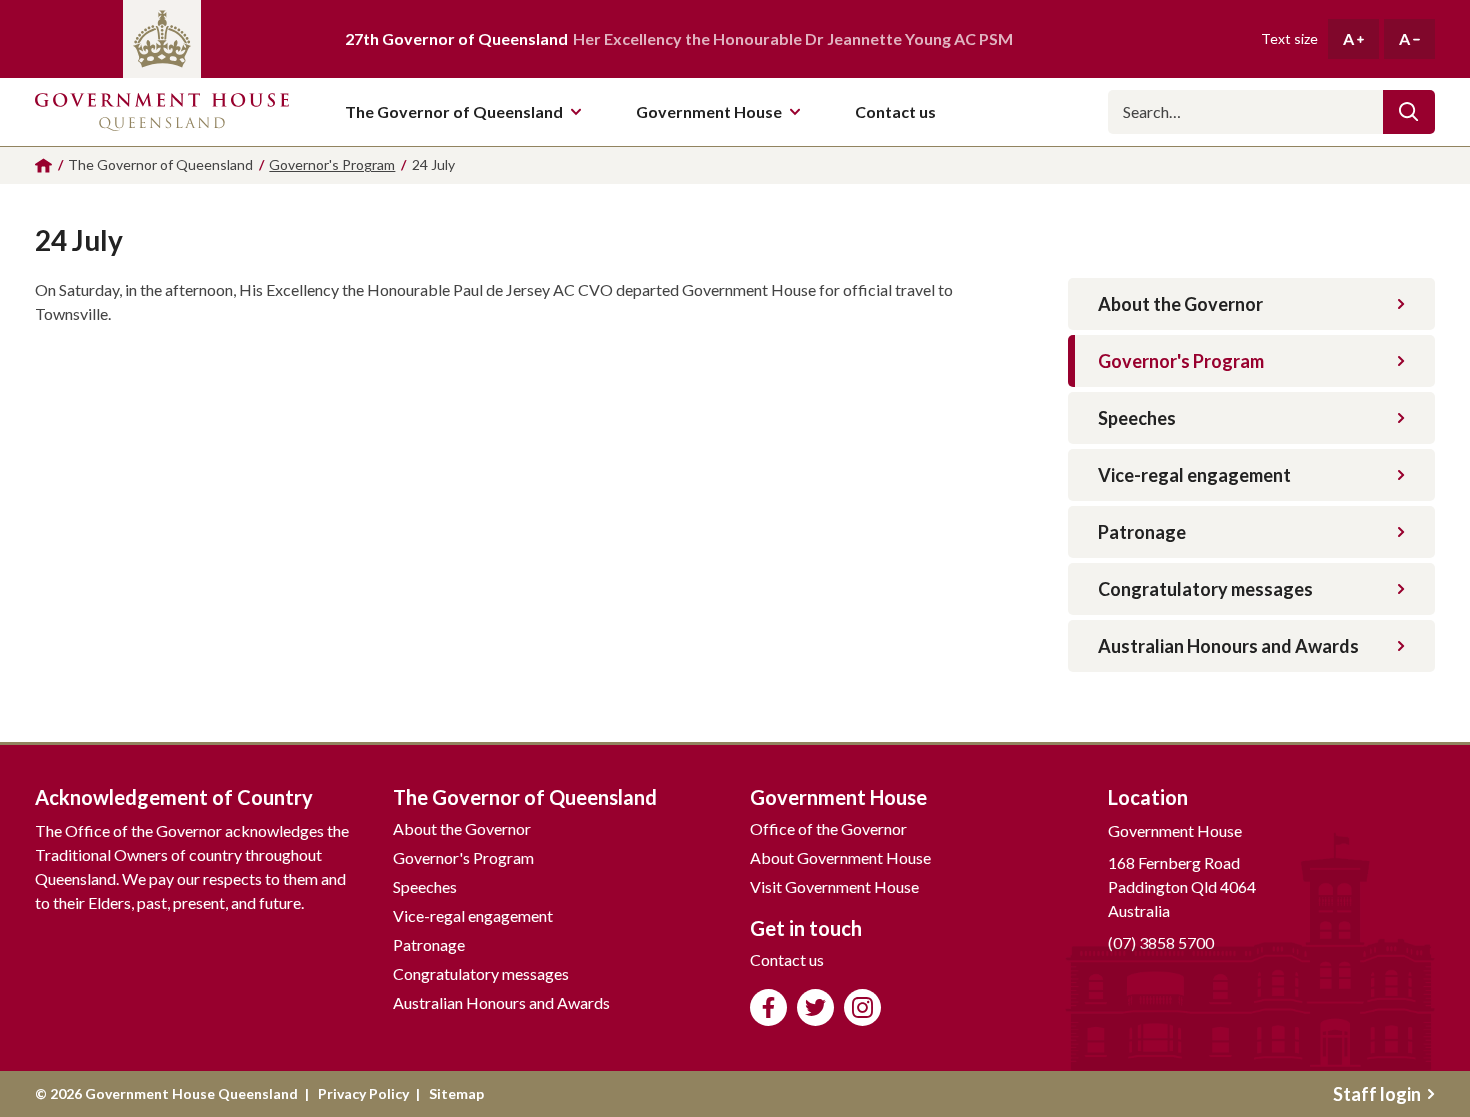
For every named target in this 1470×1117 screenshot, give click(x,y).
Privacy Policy (363, 1093)
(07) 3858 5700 (1161, 942)
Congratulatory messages (1205, 589)
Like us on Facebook (768, 1007)
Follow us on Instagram (862, 1007)
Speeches (1137, 418)
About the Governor (1180, 304)
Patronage (1142, 532)
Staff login (1377, 1094)
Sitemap (456, 1093)
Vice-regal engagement (1194, 475)
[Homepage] (43, 165)
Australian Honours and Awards (1228, 646)
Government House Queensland (162, 112)
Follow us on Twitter (815, 1007)
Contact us (787, 959)
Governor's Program (1181, 361)
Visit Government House (834, 886)
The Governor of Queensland (454, 111)
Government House (709, 111)
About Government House (840, 857)
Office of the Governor (828, 828)
